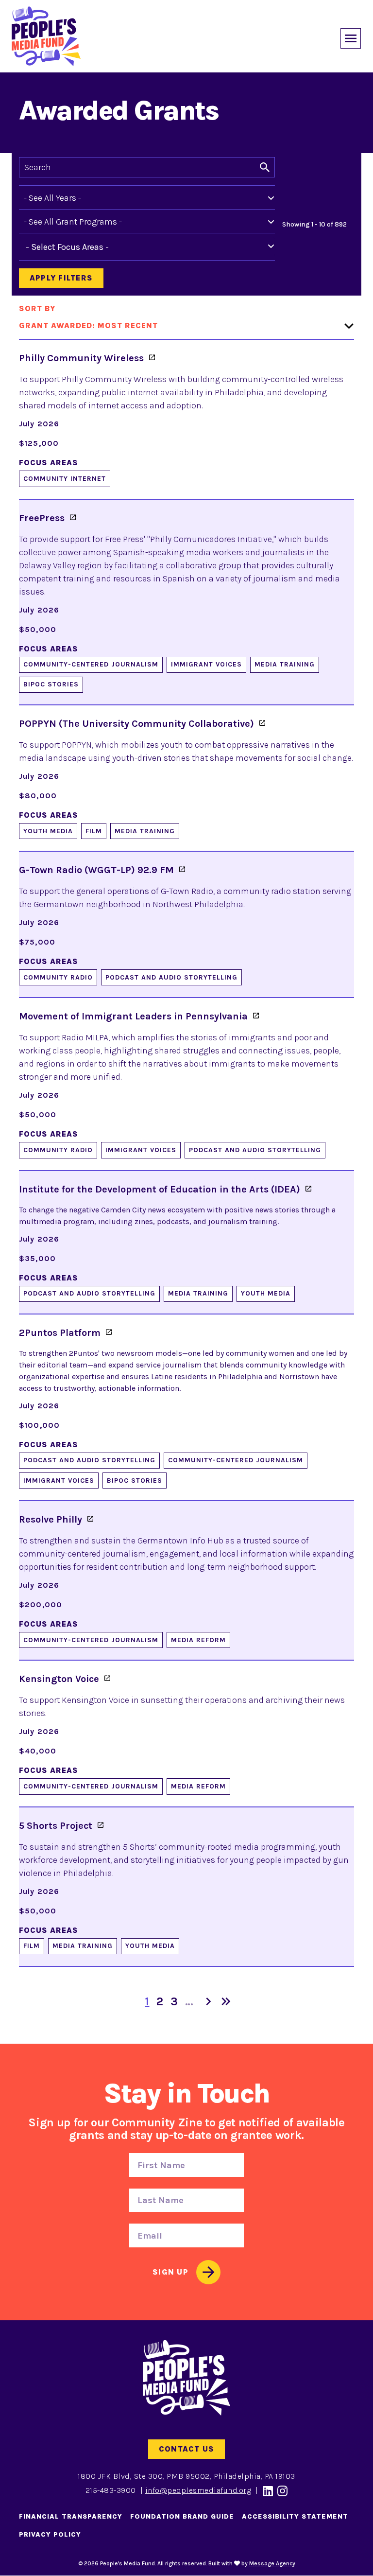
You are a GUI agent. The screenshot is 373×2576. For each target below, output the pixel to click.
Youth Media (48, 831)
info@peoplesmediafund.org (198, 2490)
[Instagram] (283, 2491)
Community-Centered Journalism (91, 664)
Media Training (285, 664)
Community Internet (65, 479)
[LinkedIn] (268, 2491)
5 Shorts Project (56, 1826)
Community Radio (58, 977)
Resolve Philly (51, 1519)
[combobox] (75, 247)
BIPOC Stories (51, 684)
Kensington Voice (59, 1679)
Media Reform (198, 1640)
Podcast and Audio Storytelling (171, 977)
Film (94, 831)
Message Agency (272, 2563)
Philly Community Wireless (81, 358)
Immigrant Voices (206, 664)
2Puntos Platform (60, 1333)
